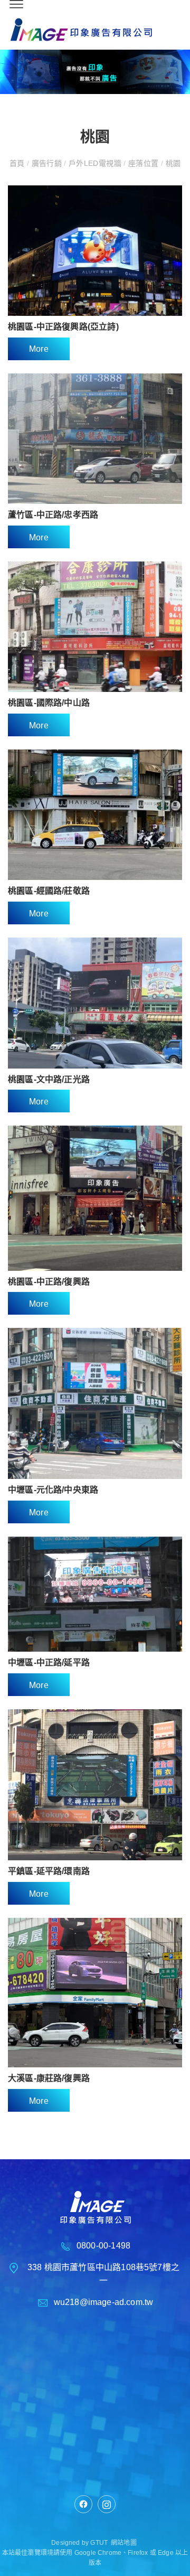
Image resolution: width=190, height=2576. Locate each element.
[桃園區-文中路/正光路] (95, 1003)
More (39, 349)
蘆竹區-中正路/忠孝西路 (53, 515)
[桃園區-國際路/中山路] (95, 627)
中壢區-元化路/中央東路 (53, 1490)
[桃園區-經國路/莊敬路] (95, 815)
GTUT (99, 2543)
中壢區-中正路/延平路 (49, 1662)
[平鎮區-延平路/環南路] (95, 1785)
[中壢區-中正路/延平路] (95, 1594)
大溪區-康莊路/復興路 (49, 2078)
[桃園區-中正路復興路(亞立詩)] (95, 251)
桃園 (172, 163)
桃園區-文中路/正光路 (49, 1079)
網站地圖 (124, 2543)
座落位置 (144, 163)
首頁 (18, 163)
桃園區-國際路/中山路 (49, 703)
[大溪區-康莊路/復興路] (95, 1993)
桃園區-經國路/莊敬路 (49, 891)
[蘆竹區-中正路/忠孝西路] (95, 439)
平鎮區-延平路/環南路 (49, 1871)
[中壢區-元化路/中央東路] (95, 1403)
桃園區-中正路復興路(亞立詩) (63, 327)
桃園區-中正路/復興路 (49, 1282)
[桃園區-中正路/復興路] (95, 1198)
